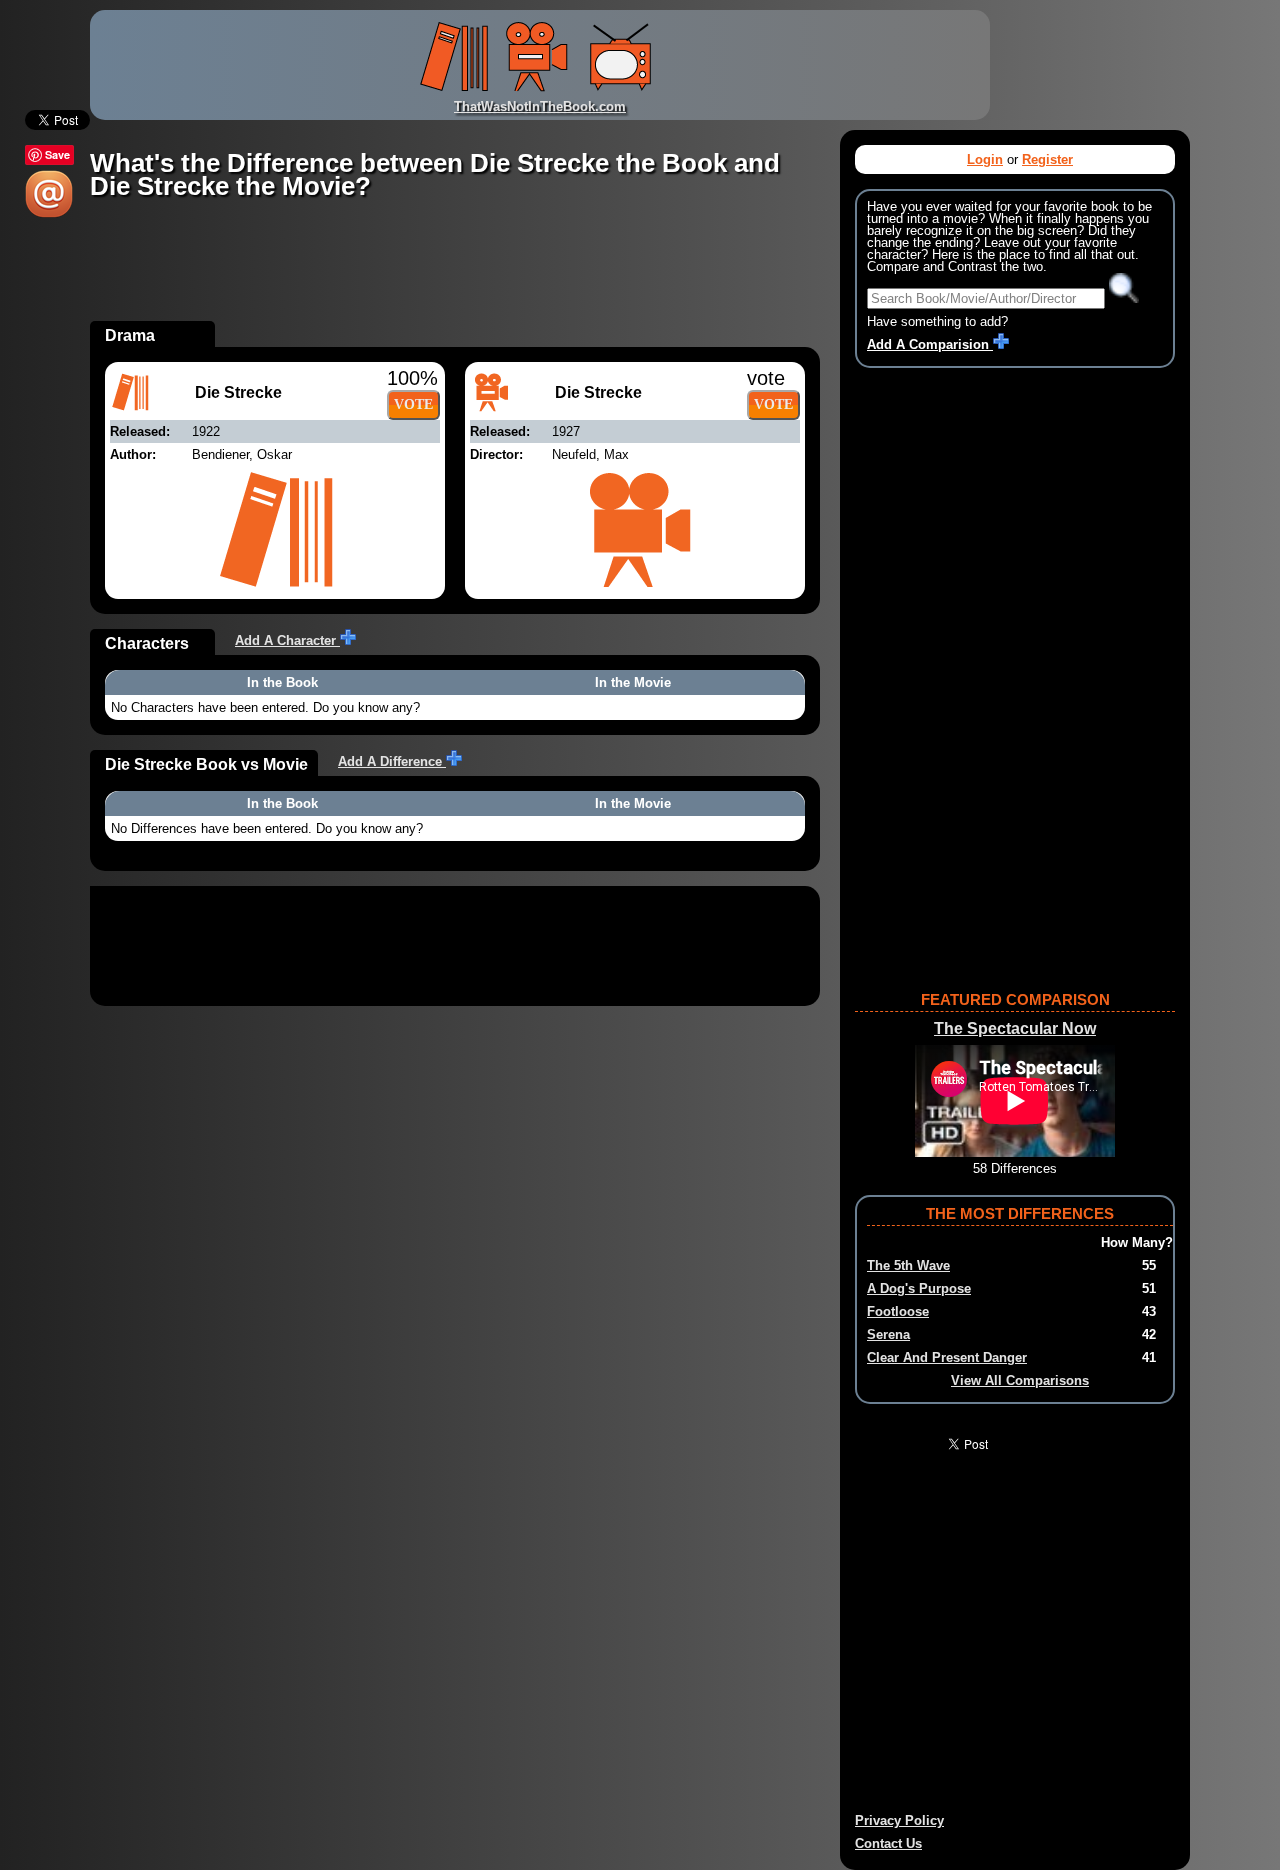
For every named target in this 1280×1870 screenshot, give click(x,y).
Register (1047, 159)
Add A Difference (392, 761)
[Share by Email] (49, 213)
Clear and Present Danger (947, 1357)
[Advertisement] (454, 276)
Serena (888, 1334)
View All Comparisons (1020, 1380)
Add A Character (287, 640)
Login (985, 159)
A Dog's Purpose (919, 1288)
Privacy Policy (899, 1820)
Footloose (898, 1311)
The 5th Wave (908, 1265)
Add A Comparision (930, 344)
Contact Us (888, 1843)
